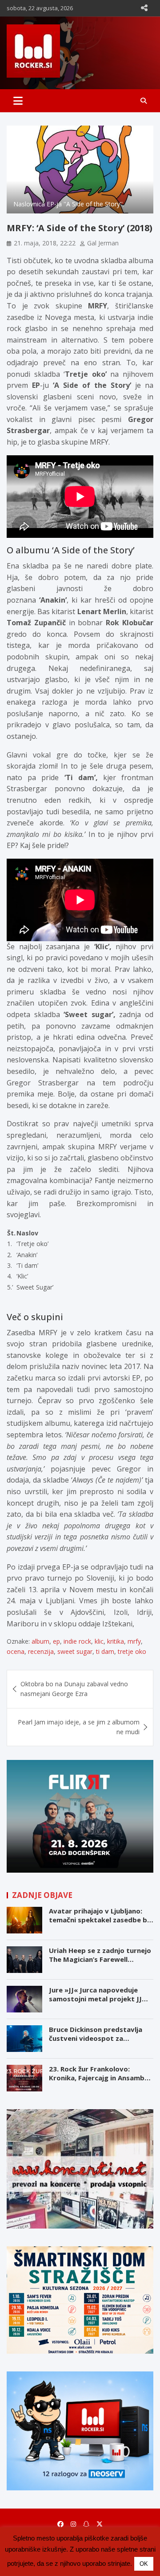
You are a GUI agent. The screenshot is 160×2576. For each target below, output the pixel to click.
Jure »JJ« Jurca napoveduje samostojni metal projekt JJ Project (95, 1998)
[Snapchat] (86, 2524)
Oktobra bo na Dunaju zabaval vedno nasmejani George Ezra (74, 1689)
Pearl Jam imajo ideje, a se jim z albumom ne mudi (79, 1727)
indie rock (77, 1641)
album (40, 1641)
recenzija (41, 1651)
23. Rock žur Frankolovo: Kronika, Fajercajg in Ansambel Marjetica (100, 2077)
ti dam (105, 1651)
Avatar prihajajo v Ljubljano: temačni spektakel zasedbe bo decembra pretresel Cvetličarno (100, 1924)
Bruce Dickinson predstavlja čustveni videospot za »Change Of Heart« (96, 2038)
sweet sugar (75, 1651)
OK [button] (144, 2564)
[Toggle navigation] (18, 101)
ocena (16, 1651)
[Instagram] (73, 2524)
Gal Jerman (103, 243)
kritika (116, 1641)
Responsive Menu (144, 8)
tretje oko (132, 1651)
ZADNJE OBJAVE (42, 1895)
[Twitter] (100, 2524)
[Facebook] (60, 2524)
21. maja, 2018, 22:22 (45, 243)
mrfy (134, 1641)
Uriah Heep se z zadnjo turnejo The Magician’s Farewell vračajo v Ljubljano (100, 1959)
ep (56, 1641)
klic (99, 1641)
